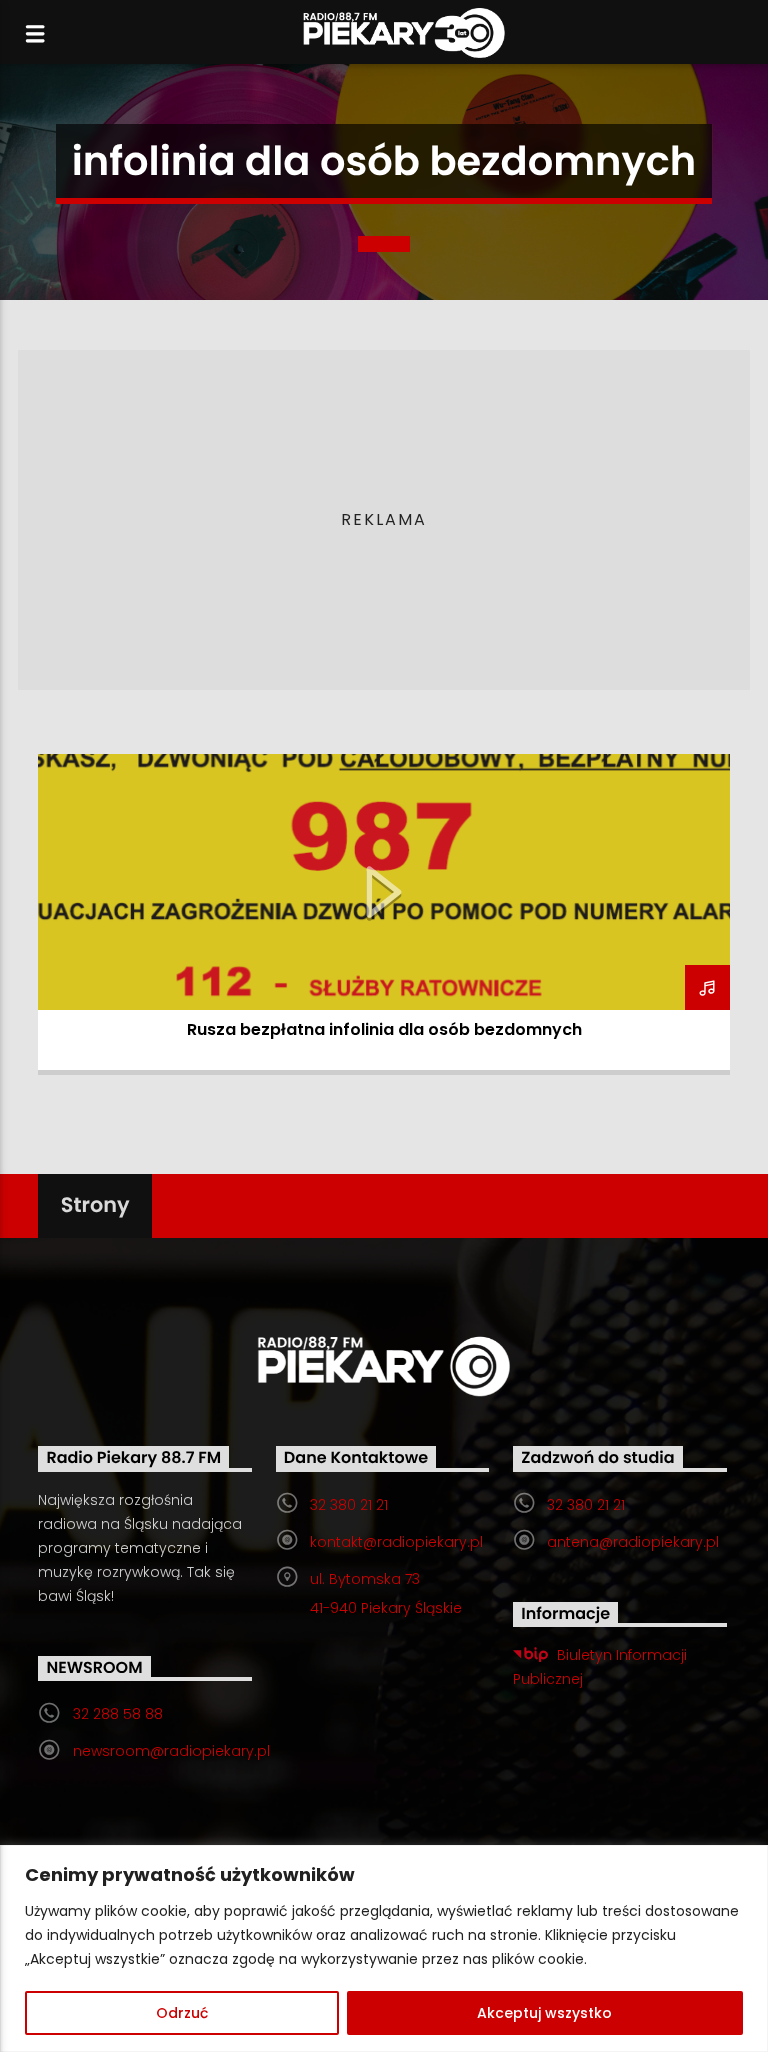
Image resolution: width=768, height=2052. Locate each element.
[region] (384, 1948)
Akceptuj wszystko (544, 2013)
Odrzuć (182, 2013)
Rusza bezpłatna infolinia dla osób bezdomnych (384, 1029)
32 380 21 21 (349, 1505)
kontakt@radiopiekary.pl (396, 1542)
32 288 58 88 (118, 1714)
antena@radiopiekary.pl (633, 1542)
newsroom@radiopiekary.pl (171, 1751)
